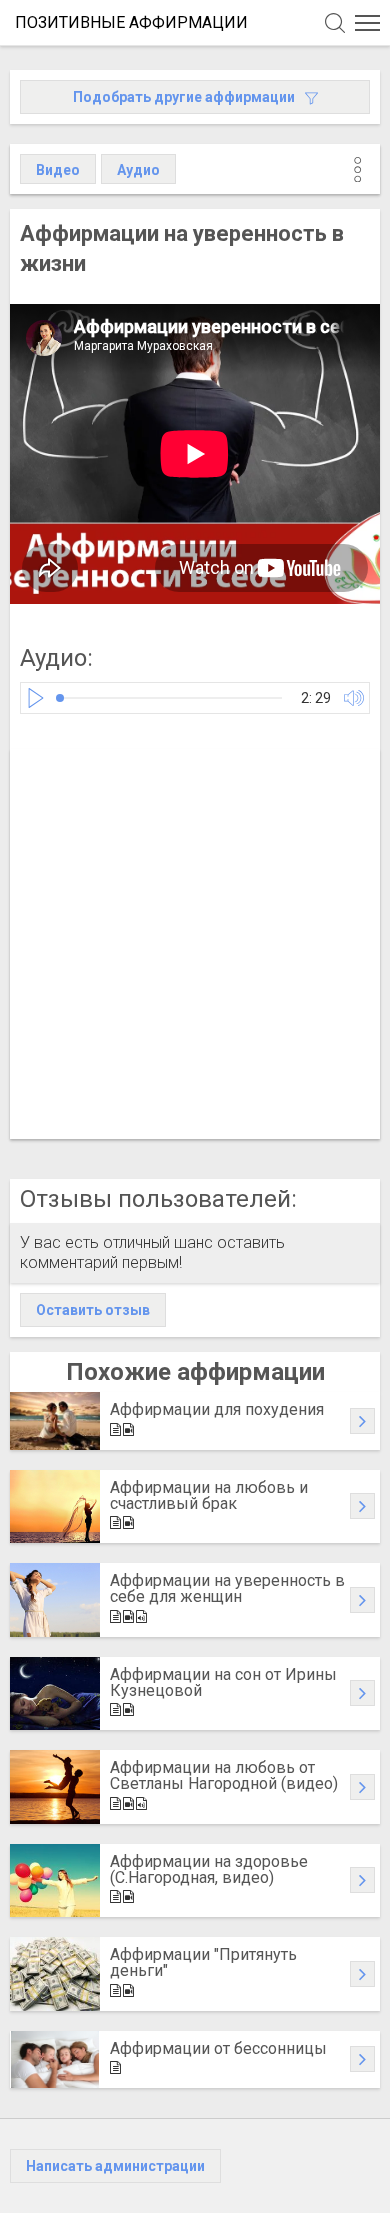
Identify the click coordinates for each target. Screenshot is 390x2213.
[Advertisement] (195, 944)
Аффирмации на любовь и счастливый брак (209, 1495)
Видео (58, 170)
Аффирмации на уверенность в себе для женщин (227, 1588)
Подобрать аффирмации (184, 97)
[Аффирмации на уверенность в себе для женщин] (55, 1600)
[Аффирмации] (55, 1974)
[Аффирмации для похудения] (55, 1421)
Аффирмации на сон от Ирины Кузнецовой (223, 1682)
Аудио (138, 170)
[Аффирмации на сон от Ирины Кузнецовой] (55, 1694)
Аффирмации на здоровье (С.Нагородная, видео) (209, 1869)
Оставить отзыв (93, 1310)
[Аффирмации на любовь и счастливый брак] (55, 1507)
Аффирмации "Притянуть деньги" (203, 1962)
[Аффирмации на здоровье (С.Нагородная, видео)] (55, 1881)
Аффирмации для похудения (217, 1409)
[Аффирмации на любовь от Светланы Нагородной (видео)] (55, 1787)
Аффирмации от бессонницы (218, 2048)
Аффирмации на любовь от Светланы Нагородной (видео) (224, 1775)
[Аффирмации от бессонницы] (55, 2060)
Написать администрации (115, 2166)
